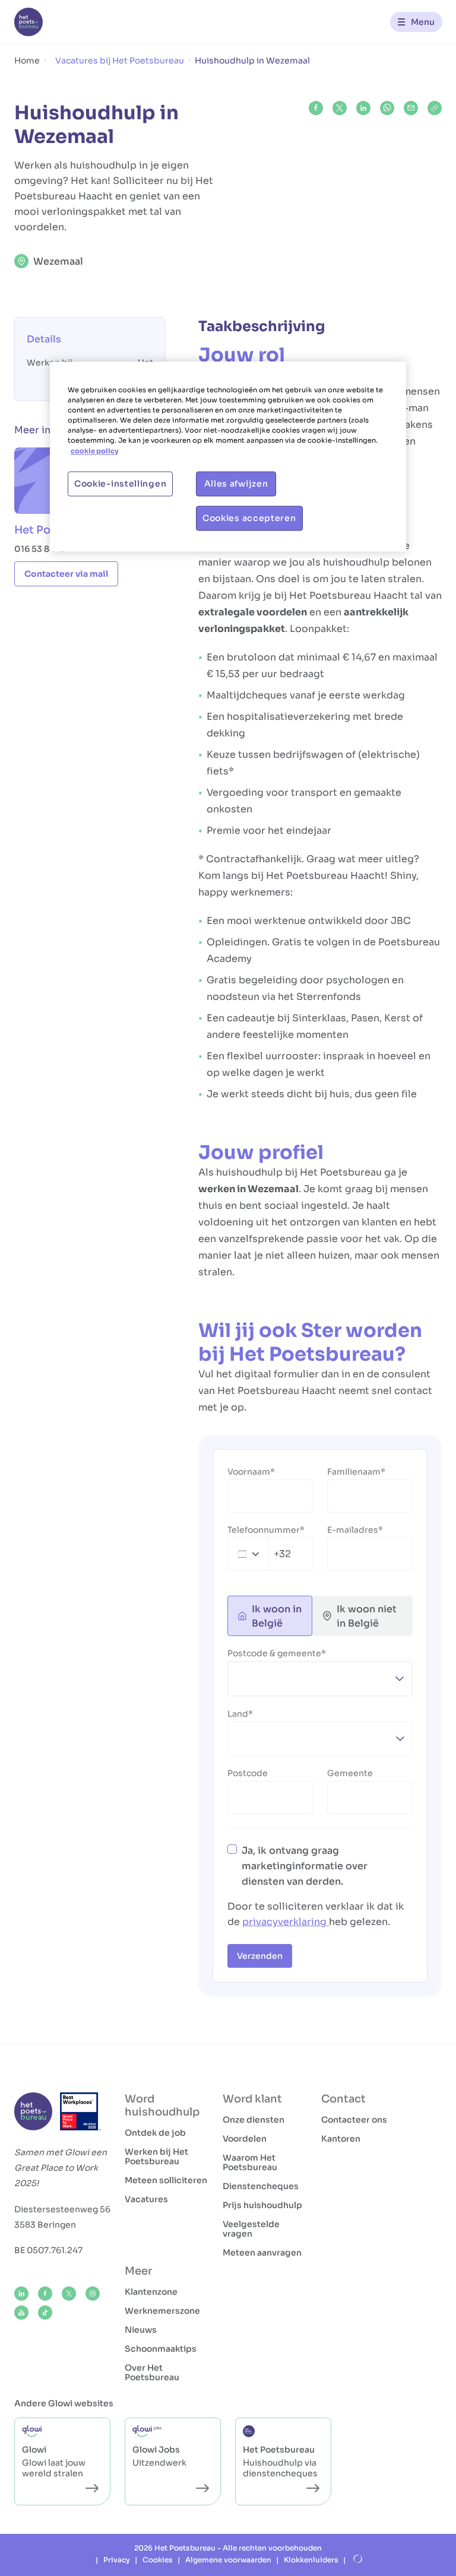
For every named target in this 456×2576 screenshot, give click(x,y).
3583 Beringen (45, 2225)
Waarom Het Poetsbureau (250, 2162)
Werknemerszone (162, 2311)
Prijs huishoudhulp (262, 2205)
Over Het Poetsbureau (152, 2372)
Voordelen (245, 2139)
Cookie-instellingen (120, 484)
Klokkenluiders (311, 2560)
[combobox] (259, 1554)
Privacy (117, 2560)
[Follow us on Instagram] (93, 2294)
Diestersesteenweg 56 (62, 2209)
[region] (228, 457)
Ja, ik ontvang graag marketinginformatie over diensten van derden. (305, 1866)
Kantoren (341, 2139)
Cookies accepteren (249, 518)
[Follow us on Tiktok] (45, 2313)
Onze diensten (254, 2120)
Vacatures (146, 2199)
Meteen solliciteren (166, 2180)
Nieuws (141, 2330)
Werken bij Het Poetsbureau (156, 2156)
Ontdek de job (155, 2133)
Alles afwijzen (236, 484)
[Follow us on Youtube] (21, 2313)
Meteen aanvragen (262, 2253)
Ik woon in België (277, 1616)
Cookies (158, 2560)
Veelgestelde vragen (251, 2229)
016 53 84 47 (40, 549)
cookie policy (94, 451)
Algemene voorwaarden (228, 2560)
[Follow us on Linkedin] (21, 2294)
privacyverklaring (286, 1922)
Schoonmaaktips (161, 2349)
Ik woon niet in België (367, 1616)
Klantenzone (151, 2292)
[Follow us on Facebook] (45, 2294)
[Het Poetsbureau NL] (28, 22)
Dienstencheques (261, 2186)
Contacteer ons (354, 2120)
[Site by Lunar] (358, 2559)
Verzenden (260, 1956)
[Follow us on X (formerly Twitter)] (69, 2294)
